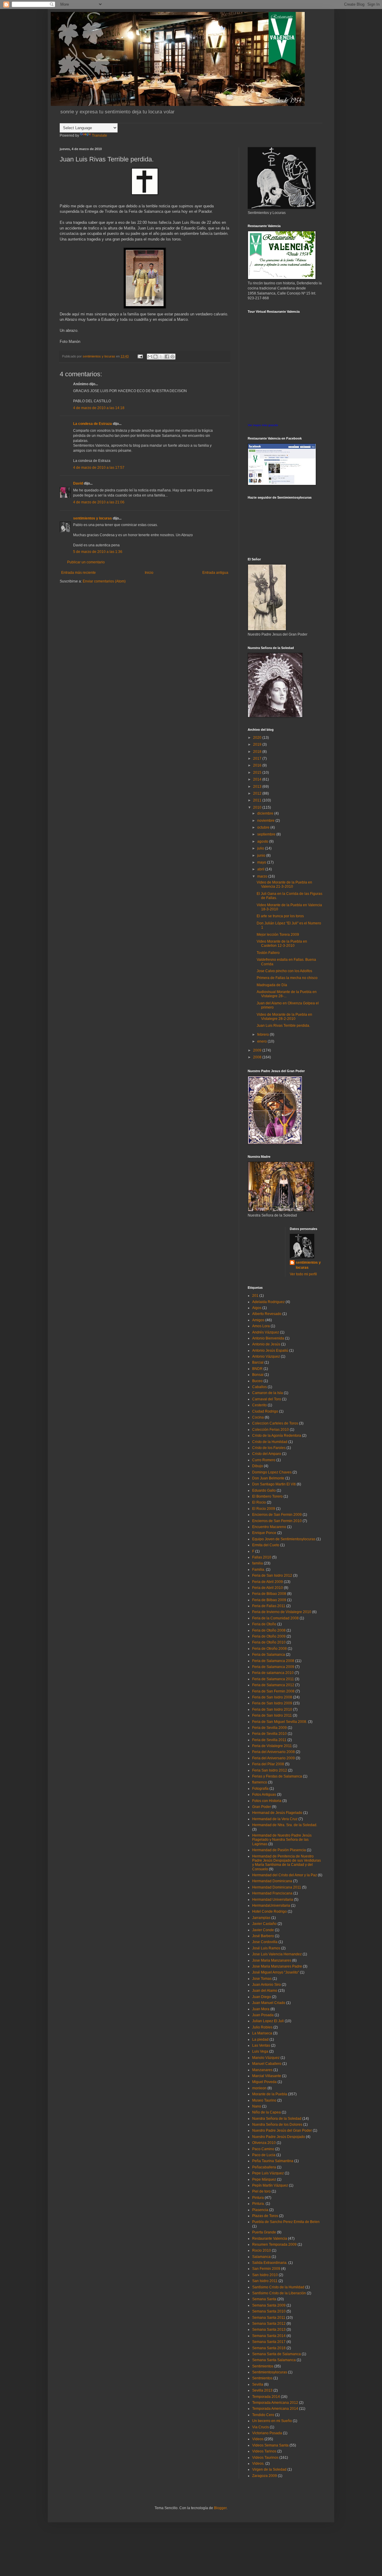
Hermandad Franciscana (272, 1893)
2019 (258, 744)
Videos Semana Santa (270, 2445)
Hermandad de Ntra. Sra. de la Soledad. (285, 1825)
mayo (262, 862)
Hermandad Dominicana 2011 (277, 1887)
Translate (100, 135)
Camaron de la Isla (268, 1393)
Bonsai (258, 1375)
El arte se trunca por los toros (280, 916)
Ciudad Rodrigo (265, 1411)
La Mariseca (262, 2033)
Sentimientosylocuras (270, 2372)
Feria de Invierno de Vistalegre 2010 (282, 1612)
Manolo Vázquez (266, 2058)
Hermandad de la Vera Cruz (275, 1819)
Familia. (259, 1570)
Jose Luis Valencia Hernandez (277, 1954)
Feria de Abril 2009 (268, 1582)
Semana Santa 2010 (269, 2311)
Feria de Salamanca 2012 (273, 1685)
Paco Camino (263, 2149)
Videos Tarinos (264, 2451)
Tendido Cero (263, 2415)
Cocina (258, 1417)
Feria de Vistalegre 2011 (272, 1746)
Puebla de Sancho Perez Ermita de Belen (286, 2222)
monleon (259, 2088)
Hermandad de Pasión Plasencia (279, 1850)
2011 (258, 800)
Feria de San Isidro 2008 (272, 1697)
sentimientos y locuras (93, 518)
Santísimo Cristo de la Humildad (278, 2287)
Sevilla (258, 2384)
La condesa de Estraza (93, 424)
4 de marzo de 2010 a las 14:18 (99, 408)
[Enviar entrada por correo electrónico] (140, 356)
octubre (264, 827)
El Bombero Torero (267, 1496)
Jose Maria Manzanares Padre (277, 1966)
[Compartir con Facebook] (167, 357)
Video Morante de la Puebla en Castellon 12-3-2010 (282, 944)
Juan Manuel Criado (269, 2003)
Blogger (220, 2508)
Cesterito (259, 1405)
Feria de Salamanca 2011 (273, 1679)
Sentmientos (262, 2378)
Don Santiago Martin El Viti (274, 1484)
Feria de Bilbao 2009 (269, 1600)
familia (258, 1563)
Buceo (257, 1381)
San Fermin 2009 (266, 2269)
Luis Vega (260, 2051)
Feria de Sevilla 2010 (269, 1734)
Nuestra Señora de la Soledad (277, 2119)
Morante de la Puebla (270, 2094)
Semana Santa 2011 (269, 2318)
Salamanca (261, 2257)
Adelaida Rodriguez (268, 1302)
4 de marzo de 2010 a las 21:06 (99, 502)
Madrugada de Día (272, 985)
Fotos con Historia (267, 1801)
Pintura (258, 2198)
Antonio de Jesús (266, 1344)
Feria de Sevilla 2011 (269, 1740)
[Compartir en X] (161, 357)
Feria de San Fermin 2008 (273, 1691)
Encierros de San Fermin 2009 (277, 1515)
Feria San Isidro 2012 (270, 1770)
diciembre (266, 813)
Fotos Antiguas (264, 1795)
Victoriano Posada (267, 2433)
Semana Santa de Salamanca (277, 2354)
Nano (257, 2106)
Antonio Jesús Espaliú (270, 1351)
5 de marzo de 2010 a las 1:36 (98, 552)
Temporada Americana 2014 (275, 2409)
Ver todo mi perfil (303, 1274)
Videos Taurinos (265, 2458)
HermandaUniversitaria (271, 1906)
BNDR (257, 1369)
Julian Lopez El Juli (268, 2021)
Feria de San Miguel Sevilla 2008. (280, 1722)
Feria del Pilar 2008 (268, 1764)
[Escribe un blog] (155, 357)
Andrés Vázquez (266, 1332)
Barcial (258, 1362)
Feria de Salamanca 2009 (273, 1667)
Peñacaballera (264, 2167)
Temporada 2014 (266, 2397)
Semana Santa (264, 2299)
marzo (263, 876)
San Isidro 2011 (265, 2281)
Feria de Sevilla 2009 (269, 1728)
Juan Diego (262, 1997)
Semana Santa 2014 (269, 2336)
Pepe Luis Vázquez (268, 2173)
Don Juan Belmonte (268, 1478)
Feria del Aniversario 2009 (274, 1758)
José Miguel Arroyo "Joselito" (276, 1972)
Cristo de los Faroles (269, 1448)
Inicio (149, 573)
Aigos (257, 1308)
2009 (258, 1050)
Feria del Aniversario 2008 (274, 1752)
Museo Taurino (264, 2100)
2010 (258, 807)
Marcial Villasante (267, 2076)
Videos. (258, 2464)
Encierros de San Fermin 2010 (277, 1521)
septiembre (267, 834)
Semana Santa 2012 (269, 2324)
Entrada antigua (215, 573)
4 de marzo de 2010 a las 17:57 (99, 468)
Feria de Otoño (264, 1624)
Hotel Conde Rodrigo (269, 1911)
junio (262, 855)
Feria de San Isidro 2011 (272, 1715)
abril (261, 869)
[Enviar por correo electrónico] (150, 357)
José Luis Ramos (266, 1948)
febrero (264, 1035)
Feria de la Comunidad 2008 (275, 1618)
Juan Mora (261, 2009)
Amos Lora (261, 1326)
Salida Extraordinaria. (270, 2263)
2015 (258, 773)
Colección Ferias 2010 (271, 1430)
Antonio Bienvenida (268, 1338)
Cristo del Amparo (267, 1454)
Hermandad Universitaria (273, 1900)
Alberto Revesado (267, 1314)
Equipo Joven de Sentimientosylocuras (284, 1539)
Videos (258, 2439)
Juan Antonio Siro (267, 1985)
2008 (258, 1057)
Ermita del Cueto (266, 1545)
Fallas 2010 (262, 1557)
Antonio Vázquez (266, 1356)
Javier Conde (263, 1930)
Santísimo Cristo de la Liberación (279, 2293)
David (78, 483)
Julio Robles (262, 2027)
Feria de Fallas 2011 (269, 1606)
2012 (258, 793)
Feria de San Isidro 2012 (272, 1575)
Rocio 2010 (262, 2250)
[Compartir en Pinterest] (172, 357)
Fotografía (260, 1789)
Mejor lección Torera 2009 (278, 935)
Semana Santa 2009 (269, 2305)
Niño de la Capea (267, 2112)
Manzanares (262, 2070)
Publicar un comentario (86, 562)
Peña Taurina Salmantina (273, 2161)
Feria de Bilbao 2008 (269, 1594)
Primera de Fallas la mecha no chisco (287, 978)
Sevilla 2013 (262, 2390)
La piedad (260, 2039)
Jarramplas (261, 1918)
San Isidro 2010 (265, 2275)
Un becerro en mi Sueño (272, 2421)
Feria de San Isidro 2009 (272, 1703)
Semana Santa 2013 (269, 2330)
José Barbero (263, 1936)
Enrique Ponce (264, 1533)
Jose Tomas (262, 1979)
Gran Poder (262, 1807)
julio (261, 848)
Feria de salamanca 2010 (273, 1673)
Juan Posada (263, 2015)
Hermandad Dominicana (272, 1881)
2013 (258, 787)
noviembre (266, 821)
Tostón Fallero (268, 953)
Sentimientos (263, 2366)
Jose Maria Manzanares (272, 1960)
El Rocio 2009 (264, 1509)
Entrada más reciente (78, 573)
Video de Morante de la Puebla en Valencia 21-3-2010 (284, 884)
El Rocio (259, 1502)
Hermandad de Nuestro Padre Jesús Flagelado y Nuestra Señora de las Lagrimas (282, 1840)
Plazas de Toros (265, 2216)
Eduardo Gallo (264, 1490)
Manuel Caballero (267, 2064)
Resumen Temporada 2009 (274, 2244)
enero (262, 1041)
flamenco (260, 1782)
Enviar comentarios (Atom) (104, 581)
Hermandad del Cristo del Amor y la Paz (285, 1875)
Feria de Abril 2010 (268, 1588)
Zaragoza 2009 (265, 2476)
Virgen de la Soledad (269, 2469)
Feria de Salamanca (269, 1655)
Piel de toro (261, 2191)
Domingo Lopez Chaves (272, 1472)
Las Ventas (261, 2045)
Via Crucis (261, 2427)
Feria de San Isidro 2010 (272, 1709)
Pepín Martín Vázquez (270, 2185)
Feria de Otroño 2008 (269, 1649)
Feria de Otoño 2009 (269, 1636)
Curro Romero (264, 1460)
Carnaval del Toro (267, 1399)
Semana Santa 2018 (269, 2348)
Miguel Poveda (264, 2082)
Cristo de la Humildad (270, 1442)
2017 (258, 759)
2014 (258, 779)
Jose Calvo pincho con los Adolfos (284, 971)
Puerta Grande (264, 2232)
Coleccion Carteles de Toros (275, 1423)
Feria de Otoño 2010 (269, 1642)
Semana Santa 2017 (269, 2342)
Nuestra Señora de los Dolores (277, 2125)
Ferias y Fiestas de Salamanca (277, 1776)
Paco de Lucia (264, 2155)
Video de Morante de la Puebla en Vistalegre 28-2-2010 (284, 1017)
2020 (258, 738)
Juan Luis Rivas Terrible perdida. (283, 1026)
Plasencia (260, 2210)
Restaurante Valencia (270, 2239)
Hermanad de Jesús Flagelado (277, 1813)
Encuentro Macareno (269, 1527)
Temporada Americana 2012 (275, 2403)
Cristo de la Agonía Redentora (277, 1436)
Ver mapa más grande (263, 425)
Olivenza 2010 (264, 2143)
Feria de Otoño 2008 (269, 1630)
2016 (258, 765)
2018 (258, 752)
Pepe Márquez (264, 2179)
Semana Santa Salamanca (274, 2360)
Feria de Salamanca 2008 (273, 1661)
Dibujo (258, 1466)
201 (255, 1296)
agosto (263, 841)
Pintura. (258, 2204)
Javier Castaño (264, 1924)
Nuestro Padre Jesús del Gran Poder (282, 2131)
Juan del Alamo (265, 1991)
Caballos (259, 1387)
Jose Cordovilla (265, 1942)
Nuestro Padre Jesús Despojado (279, 2137)
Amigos (258, 1320)
